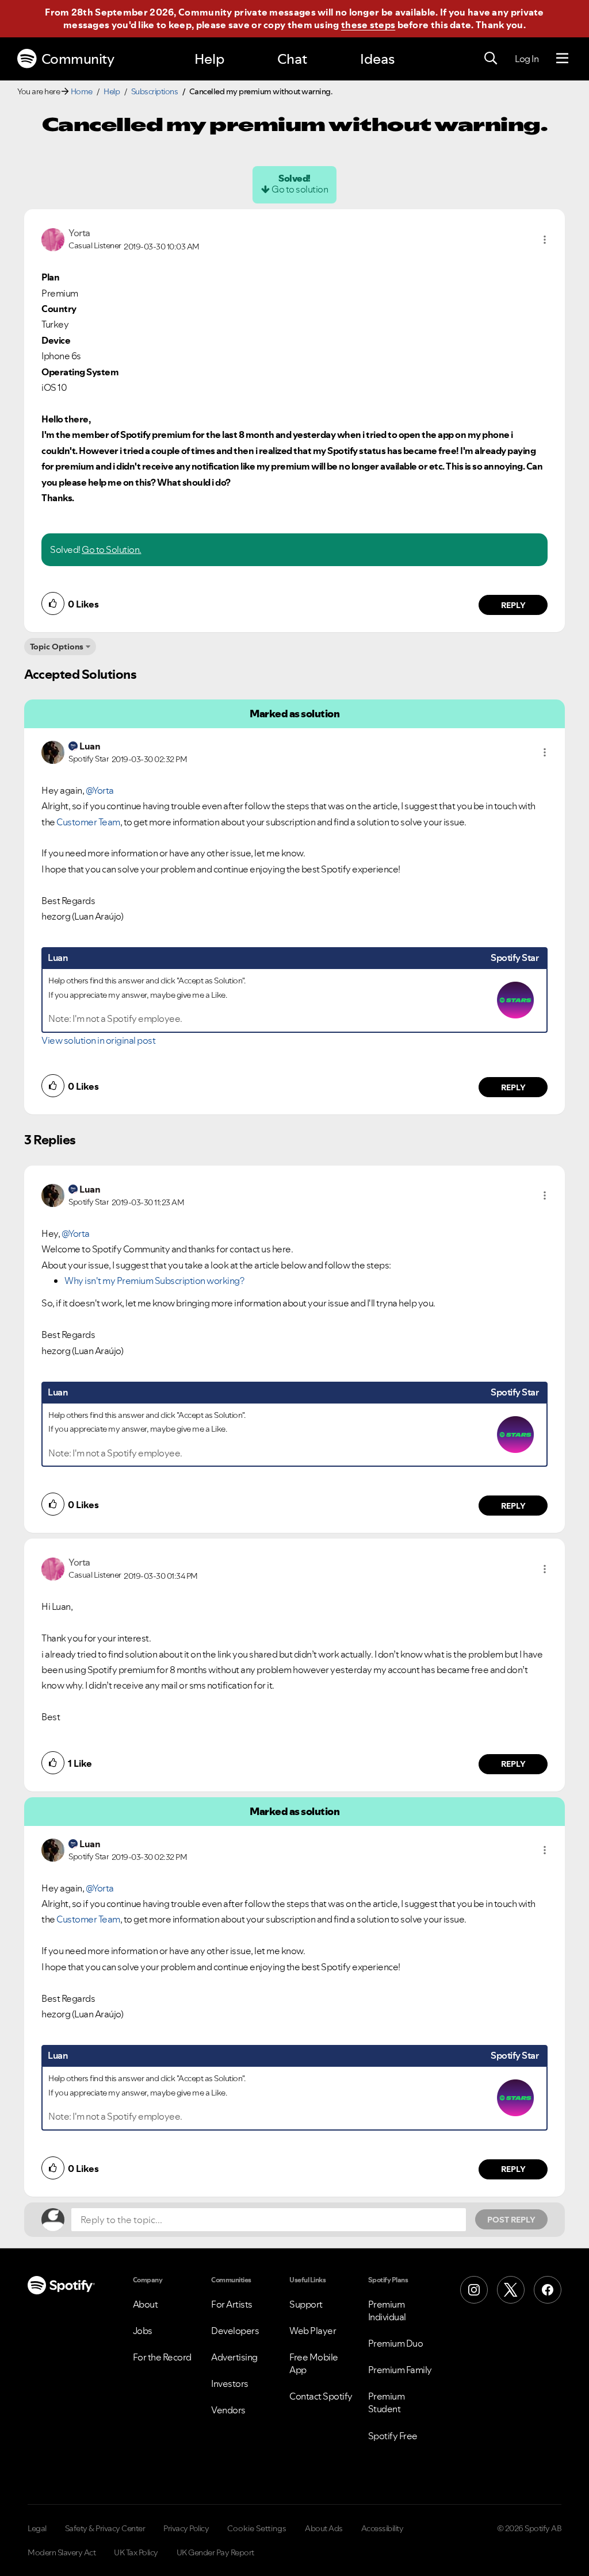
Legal (37, 2528)
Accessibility (383, 2528)
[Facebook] (548, 2290)
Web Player (313, 2331)
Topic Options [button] (57, 647)
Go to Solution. (112, 549)
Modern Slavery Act (62, 2552)
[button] (545, 240)
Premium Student (387, 2402)
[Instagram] (474, 2290)
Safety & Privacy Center (105, 2528)
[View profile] (53, 239)
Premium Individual (387, 2310)
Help (209, 59)
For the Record (162, 2357)
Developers (235, 2331)
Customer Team (88, 822)
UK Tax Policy (136, 2552)
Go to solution (300, 189)
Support (306, 2304)
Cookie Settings (257, 2528)
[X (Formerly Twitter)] (511, 2290)
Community (78, 59)
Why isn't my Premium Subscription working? (154, 1281)
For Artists (232, 2304)
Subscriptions (155, 91)
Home (82, 91)
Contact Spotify (321, 2396)
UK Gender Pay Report (215, 2552)
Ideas (377, 59)
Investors (230, 2383)
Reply (513, 605)
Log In (527, 59)
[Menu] (562, 59)
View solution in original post (98, 1040)
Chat (292, 59)
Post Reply (511, 2220)
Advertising (234, 2357)
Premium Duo (396, 2343)
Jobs (143, 2331)
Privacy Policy (186, 2528)
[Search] (491, 59)
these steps (368, 25)
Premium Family (400, 2370)
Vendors (228, 2410)
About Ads (324, 2528)
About (146, 2304)
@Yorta (100, 790)
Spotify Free (393, 2436)
